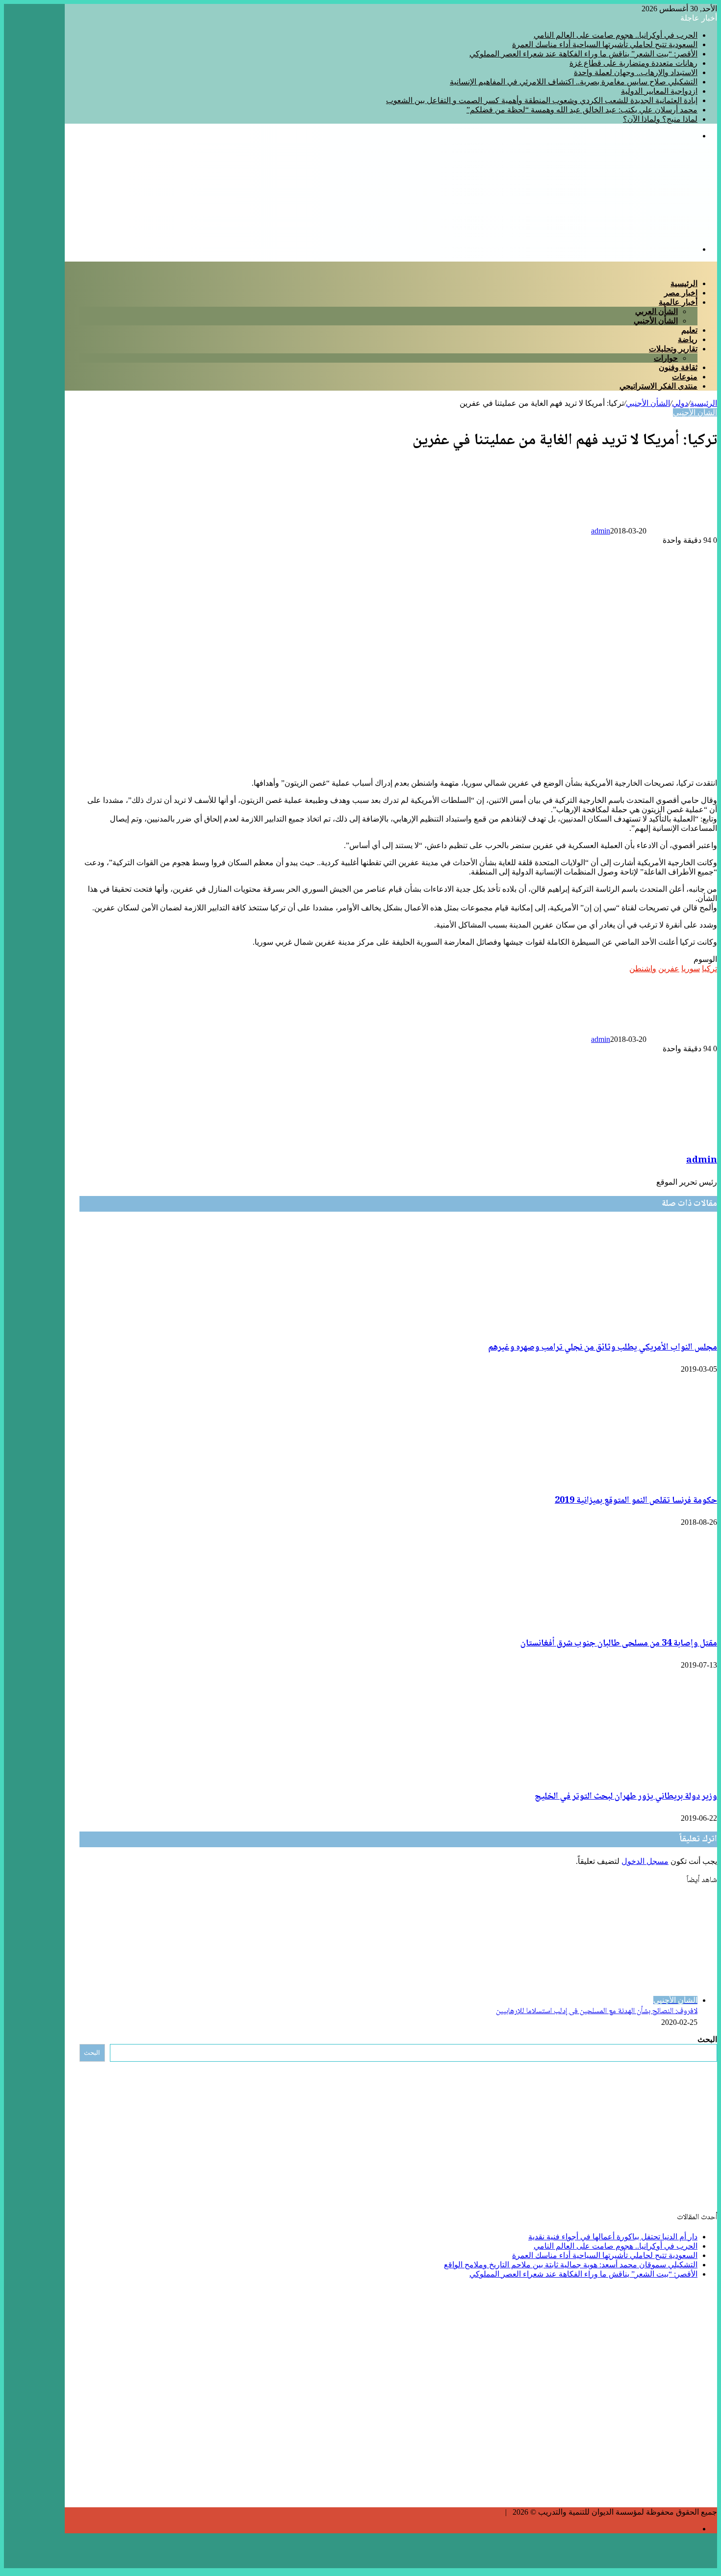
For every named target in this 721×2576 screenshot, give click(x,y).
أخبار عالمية (678, 302)
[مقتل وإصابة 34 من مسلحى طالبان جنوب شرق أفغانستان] (624, 1622)
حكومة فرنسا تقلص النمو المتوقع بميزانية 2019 (636, 1501)
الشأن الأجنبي (656, 321)
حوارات (666, 358)
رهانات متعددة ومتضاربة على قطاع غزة (633, 63)
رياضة (688, 339)
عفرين (669, 969)
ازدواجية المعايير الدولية (659, 91)
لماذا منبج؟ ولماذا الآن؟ (660, 119)
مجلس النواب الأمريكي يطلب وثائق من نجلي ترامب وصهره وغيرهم (603, 1348)
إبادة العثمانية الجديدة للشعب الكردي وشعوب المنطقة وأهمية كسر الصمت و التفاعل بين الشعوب (542, 100)
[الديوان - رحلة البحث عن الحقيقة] (601, 232)
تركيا (709, 969)
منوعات (685, 377)
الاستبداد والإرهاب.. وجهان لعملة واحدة (636, 72)
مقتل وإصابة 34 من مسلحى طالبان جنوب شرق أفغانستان (619, 1644)
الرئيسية (684, 283)
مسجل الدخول (645, 1861)
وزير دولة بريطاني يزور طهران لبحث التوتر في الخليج (626, 1797)
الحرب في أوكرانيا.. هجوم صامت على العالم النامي (616, 35)
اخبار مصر (681, 293)
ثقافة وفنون (678, 367)
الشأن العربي (657, 311)
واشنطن (643, 969)
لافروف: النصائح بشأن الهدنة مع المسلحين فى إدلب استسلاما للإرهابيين (597, 2011)
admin (601, 531)
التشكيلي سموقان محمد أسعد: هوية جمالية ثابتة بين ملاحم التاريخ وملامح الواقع (571, 2265)
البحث (707, 2039)
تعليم (689, 330)
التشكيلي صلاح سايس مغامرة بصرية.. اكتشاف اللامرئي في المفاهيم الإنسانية (574, 82)
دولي (680, 403)
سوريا (691, 969)
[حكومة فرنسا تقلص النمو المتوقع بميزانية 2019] (664, 1479)
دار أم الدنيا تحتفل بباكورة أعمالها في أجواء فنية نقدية (613, 2237)
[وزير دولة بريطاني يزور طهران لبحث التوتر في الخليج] (627, 1775)
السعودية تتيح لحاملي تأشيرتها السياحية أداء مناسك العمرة (605, 44)
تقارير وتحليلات (673, 349)
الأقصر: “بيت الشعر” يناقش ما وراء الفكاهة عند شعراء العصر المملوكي (583, 54)
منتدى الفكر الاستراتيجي (658, 386)
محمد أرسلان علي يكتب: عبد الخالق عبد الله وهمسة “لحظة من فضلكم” (582, 110)
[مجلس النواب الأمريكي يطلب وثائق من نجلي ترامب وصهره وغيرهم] (627, 1326)
